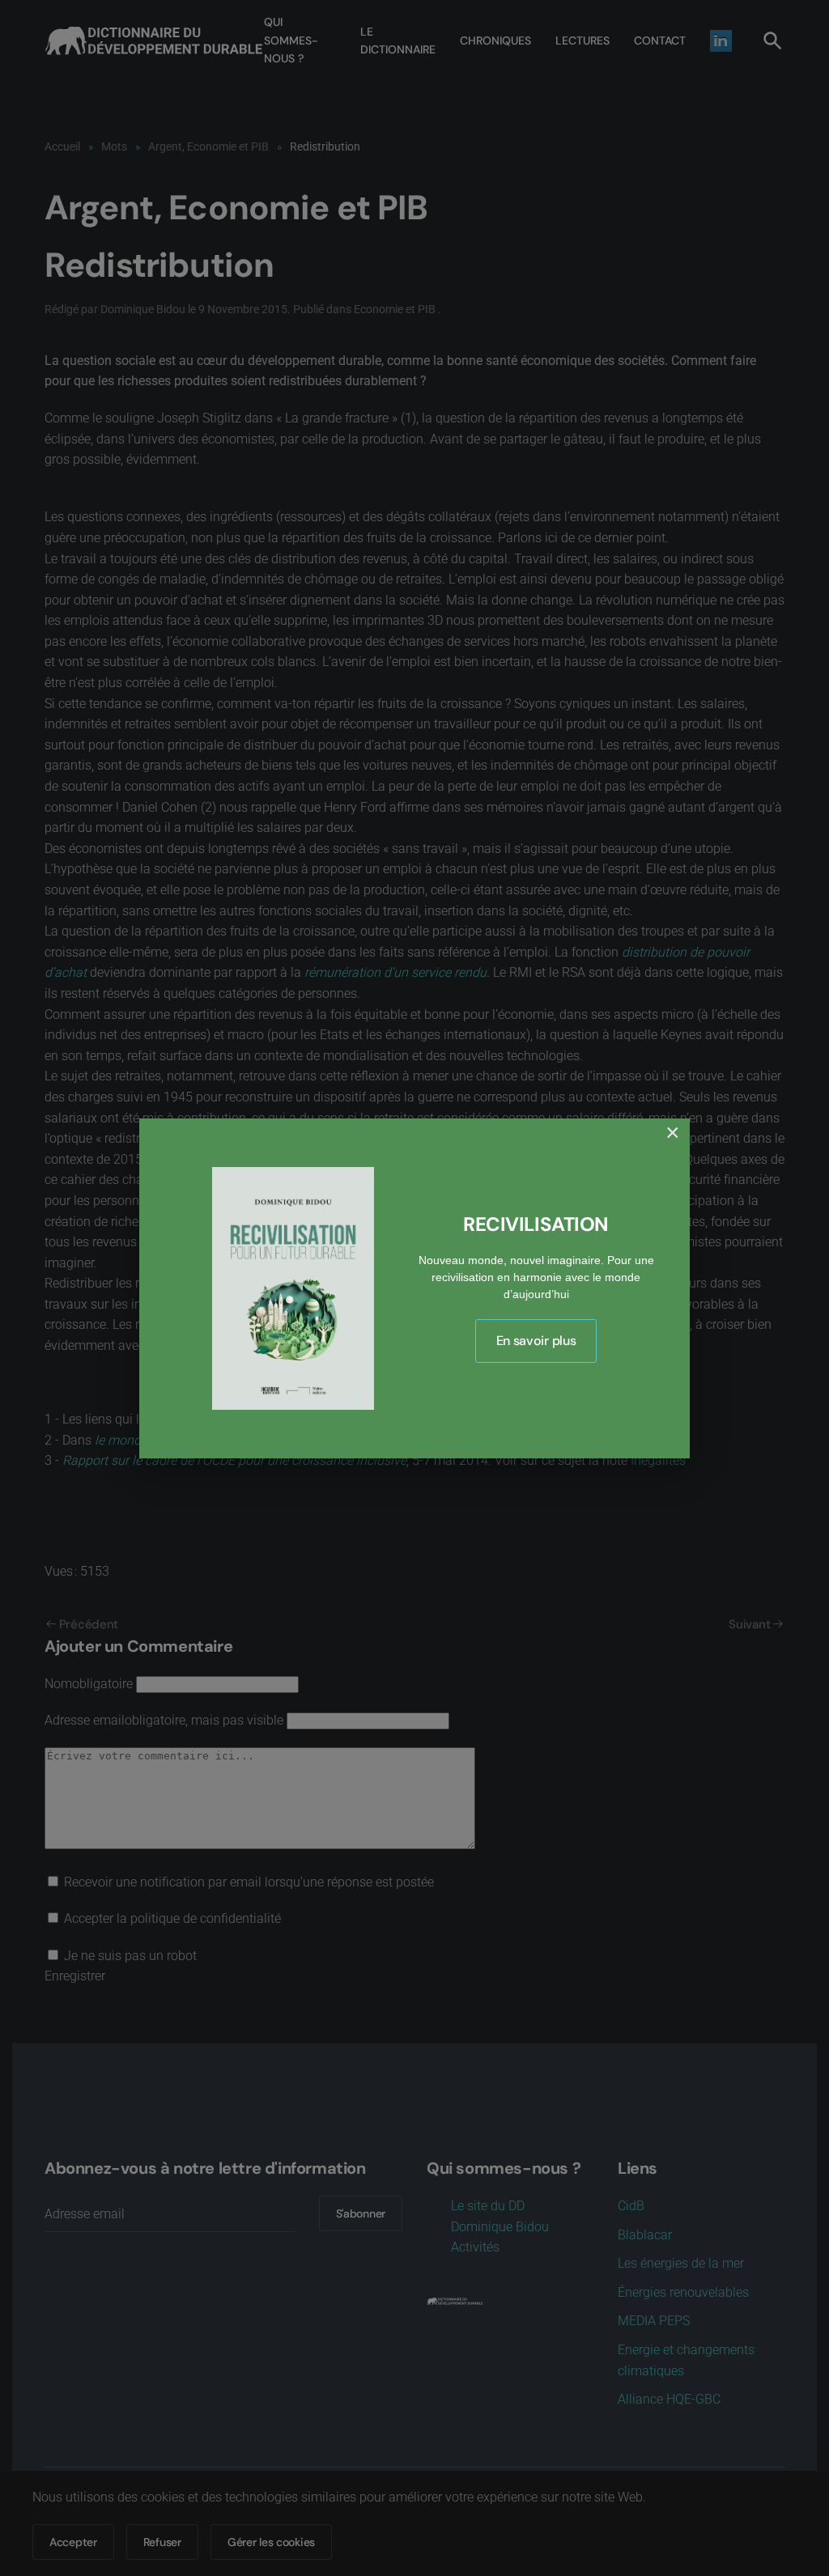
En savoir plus (536, 1341)
